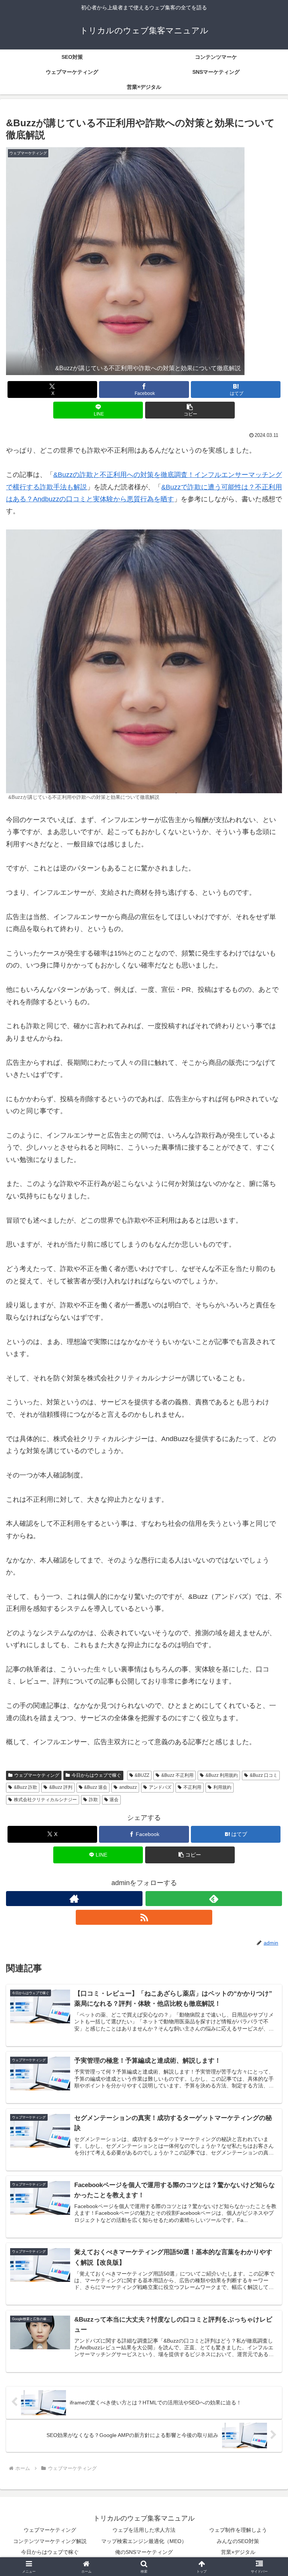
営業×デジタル (238, 2552)
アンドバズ (160, 1787)
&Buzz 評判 (61, 1787)
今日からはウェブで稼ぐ (96, 1775)
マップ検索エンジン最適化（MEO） (144, 2541)
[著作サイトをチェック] (74, 1899)
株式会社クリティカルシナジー (45, 1800)
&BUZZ (142, 1775)
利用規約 (222, 1787)
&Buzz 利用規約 (222, 1775)
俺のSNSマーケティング (144, 2552)
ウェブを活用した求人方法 (144, 2530)
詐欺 (93, 1800)
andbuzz (128, 1787)
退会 (114, 1800)
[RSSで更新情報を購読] (144, 1917)
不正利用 (192, 1787)
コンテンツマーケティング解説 (50, 2541)
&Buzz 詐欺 (25, 1787)
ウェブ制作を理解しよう (238, 2530)
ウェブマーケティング (37, 1775)
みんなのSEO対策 (238, 2541)
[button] (190, 410)
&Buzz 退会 (96, 1787)
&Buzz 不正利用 (177, 1775)
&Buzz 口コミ (264, 1775)
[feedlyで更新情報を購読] (214, 1899)
